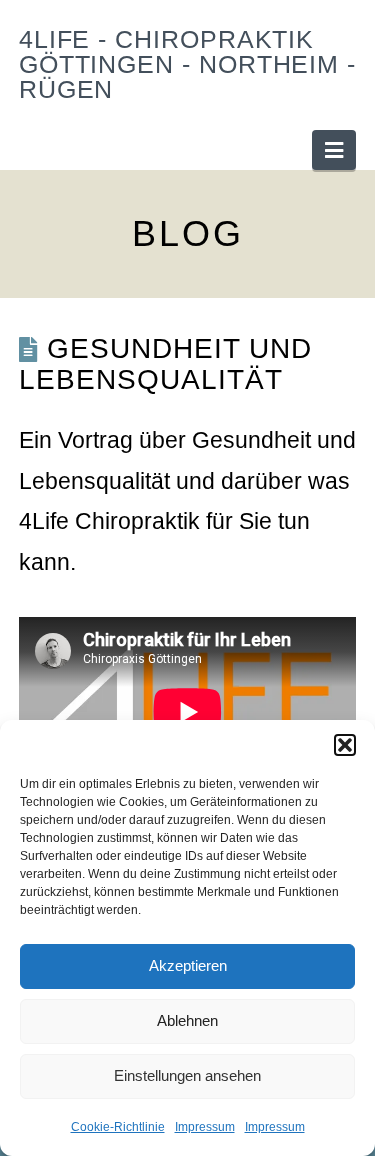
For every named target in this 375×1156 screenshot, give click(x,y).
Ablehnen (187, 1020)
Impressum (205, 1127)
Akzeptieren (188, 965)
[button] (345, 745)
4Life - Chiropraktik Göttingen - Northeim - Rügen (187, 64)
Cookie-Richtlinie (118, 1127)
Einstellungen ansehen (187, 1075)
